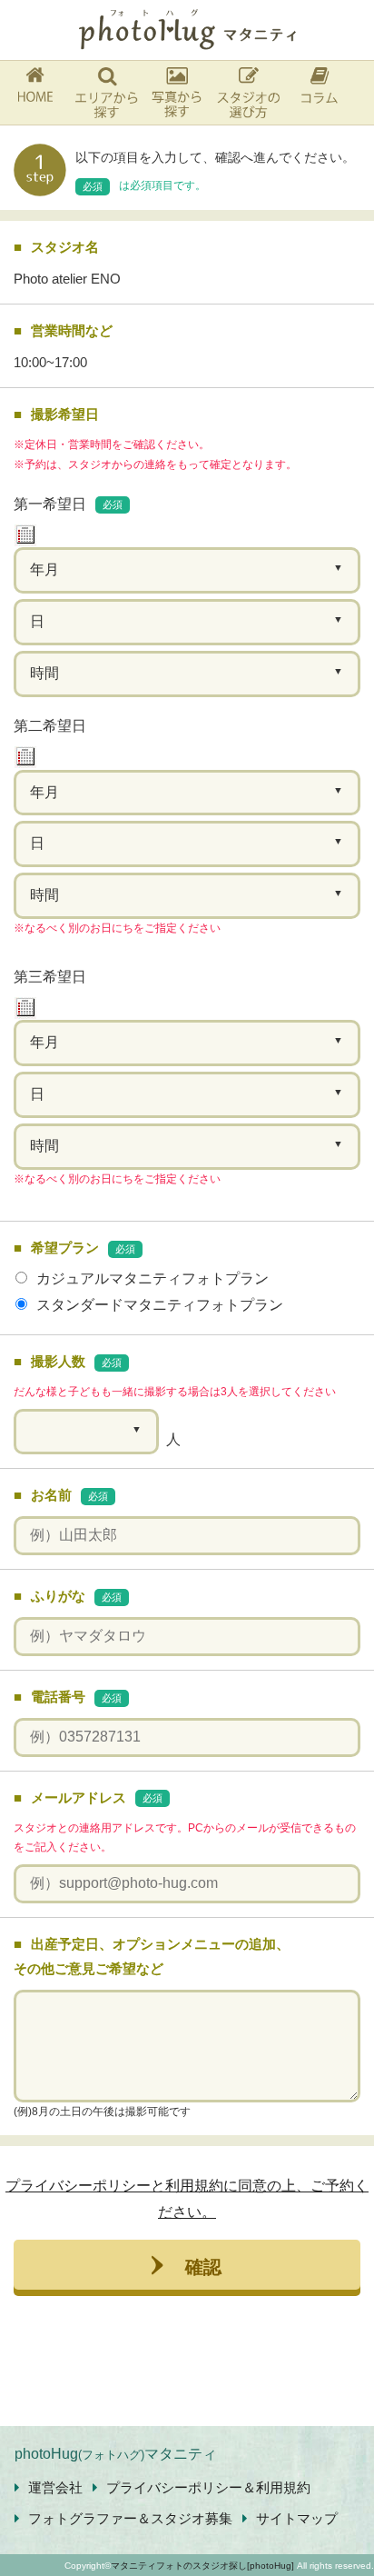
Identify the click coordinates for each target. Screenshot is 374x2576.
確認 (203, 2265)
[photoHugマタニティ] (187, 30)
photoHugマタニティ (116, 2454)
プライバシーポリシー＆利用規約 (208, 2487)
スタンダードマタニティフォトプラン (160, 1305)
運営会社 (55, 2487)
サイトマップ (297, 2518)
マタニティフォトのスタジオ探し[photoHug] (202, 2566)
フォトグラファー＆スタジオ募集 (130, 2518)
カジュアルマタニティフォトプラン (153, 1278)
